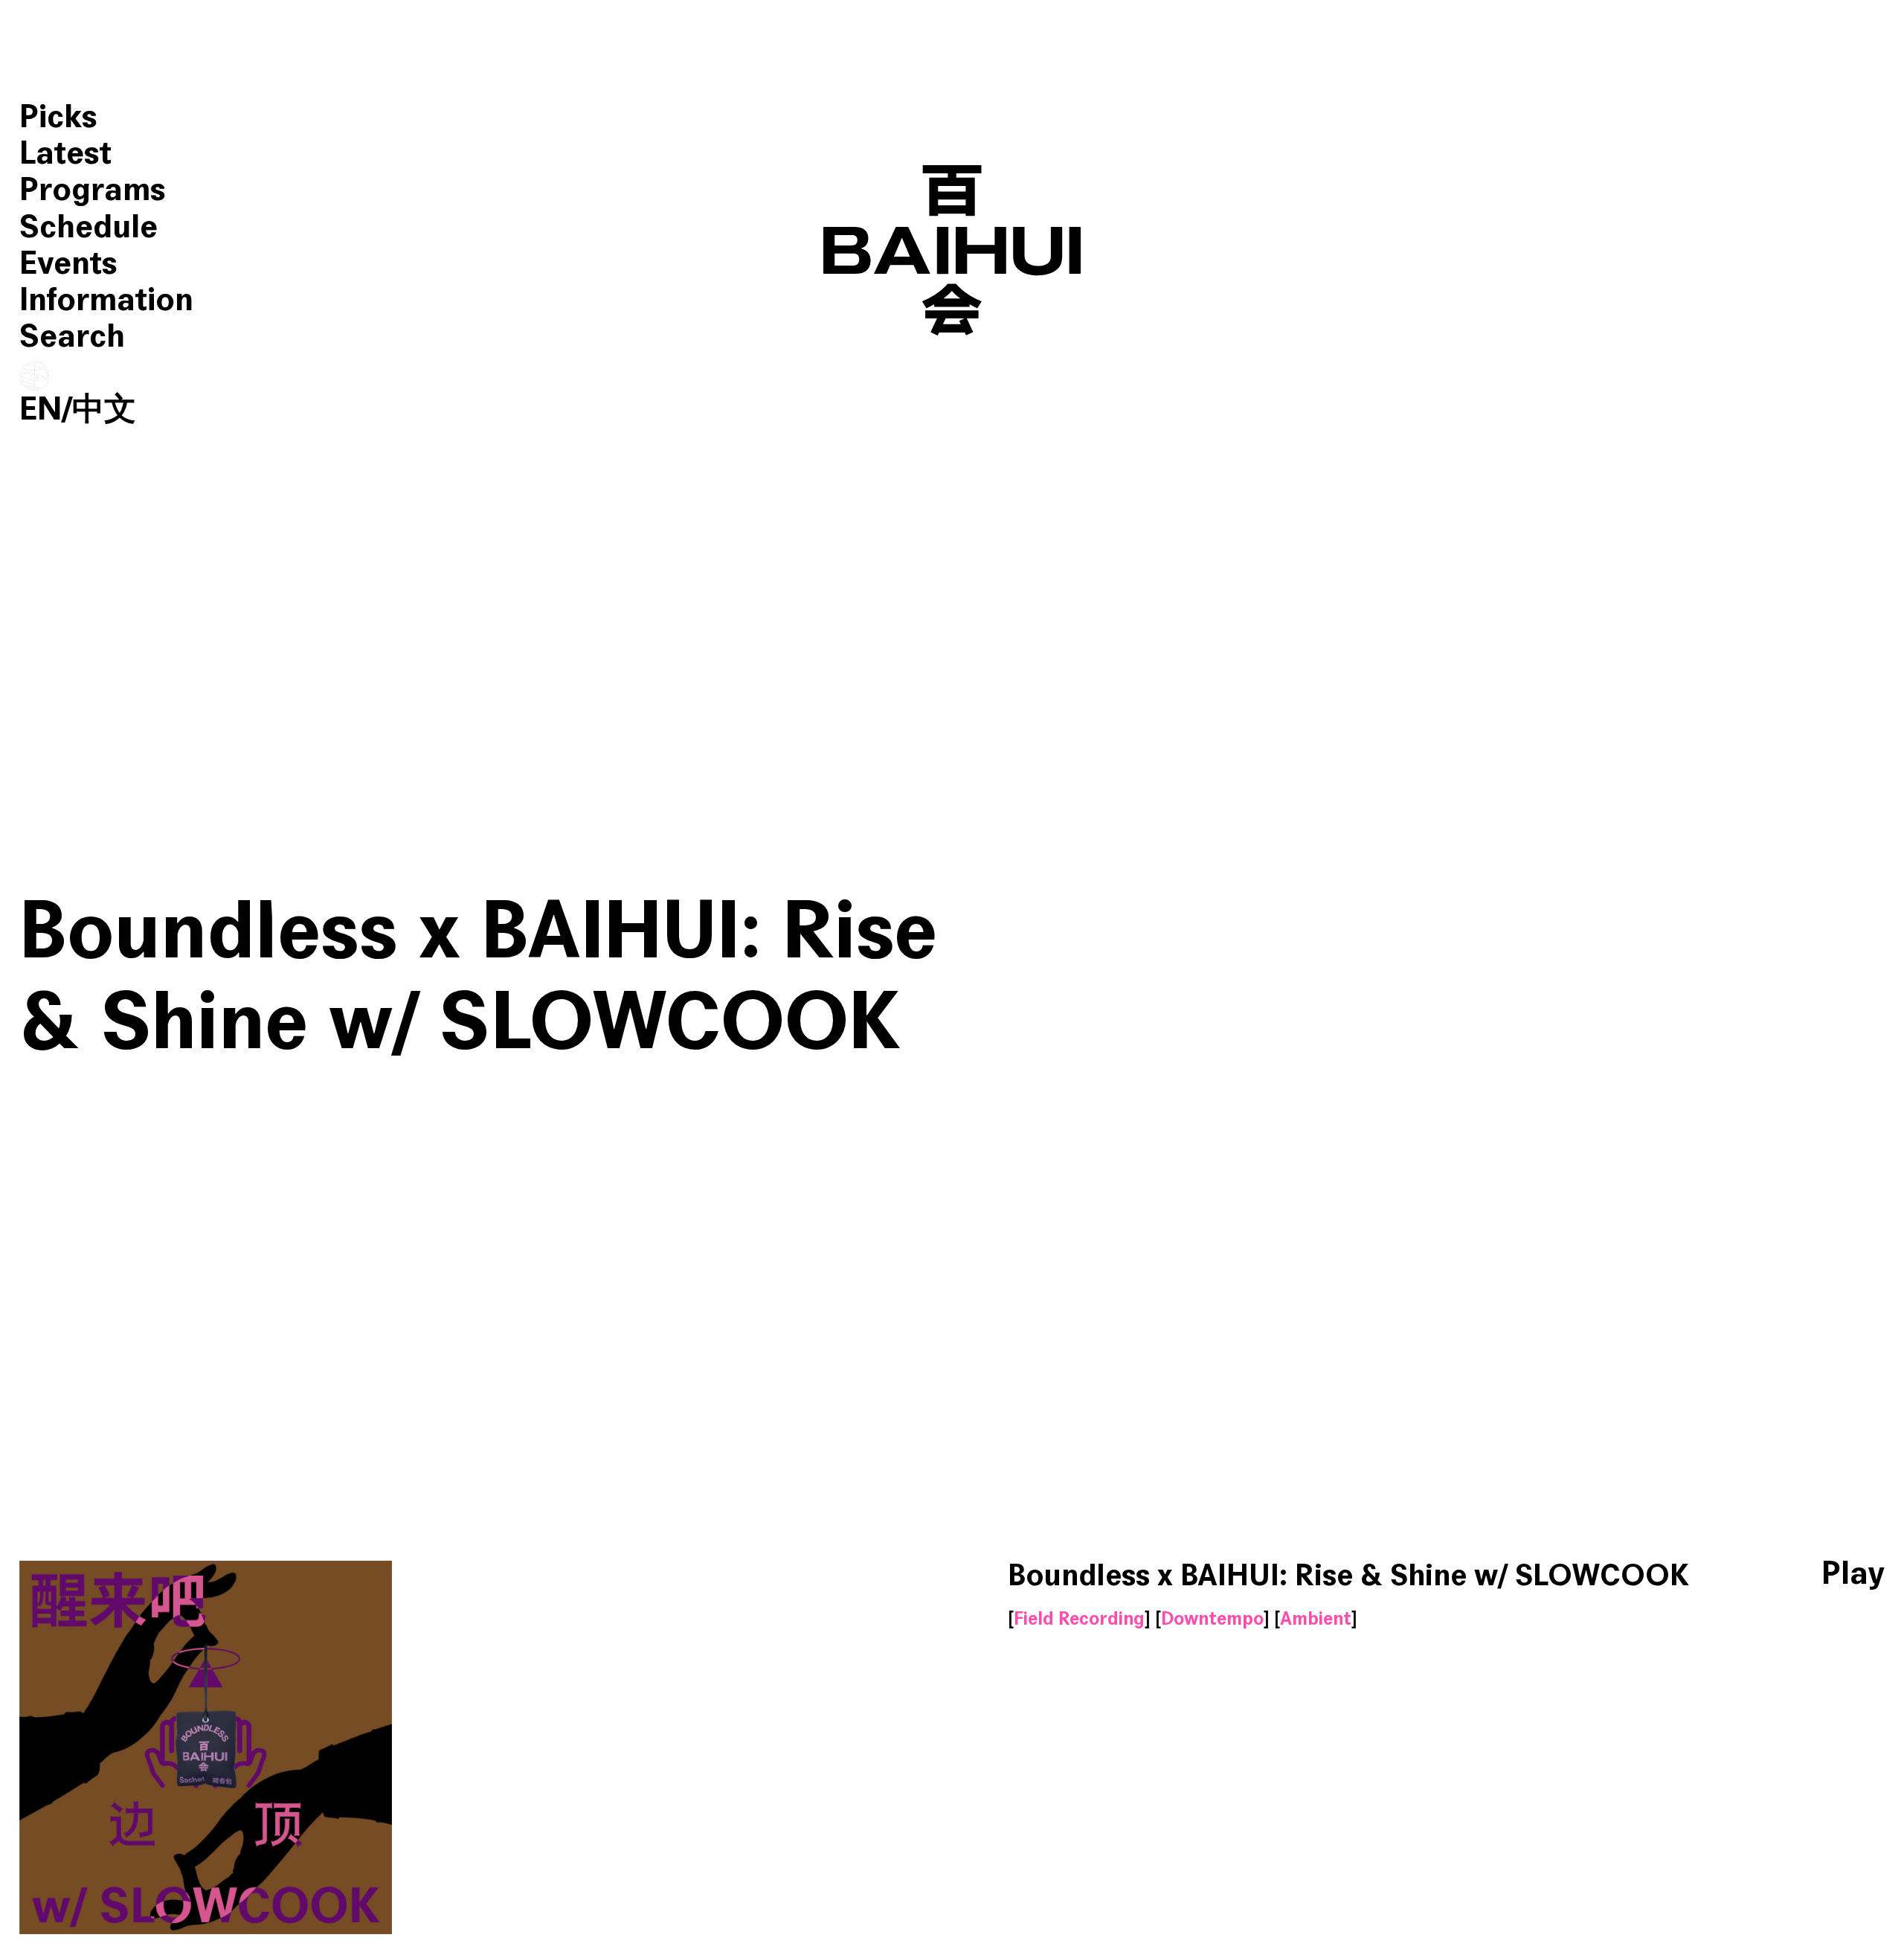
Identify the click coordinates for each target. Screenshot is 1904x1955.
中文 (104, 410)
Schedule (89, 227)
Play (1853, 1574)
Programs (93, 190)
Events (68, 264)
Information (106, 300)
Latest (65, 154)
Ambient (1316, 1619)
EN (41, 410)
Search (72, 337)
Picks (58, 117)
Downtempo (1212, 1619)
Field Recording (1079, 1619)
